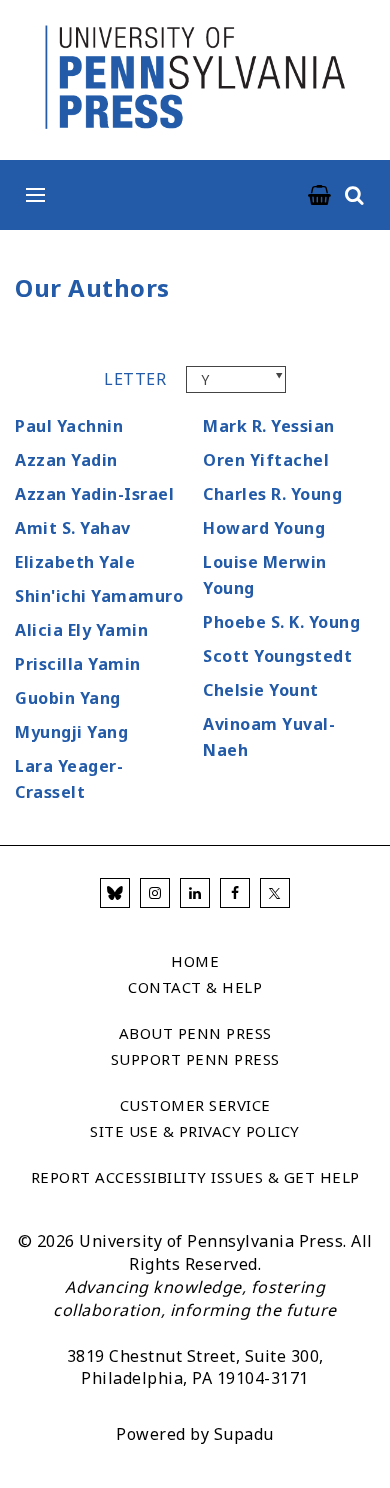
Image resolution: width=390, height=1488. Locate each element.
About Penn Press (195, 1033)
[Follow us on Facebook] (235, 893)
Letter (135, 379)
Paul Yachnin (69, 426)
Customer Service (195, 1105)
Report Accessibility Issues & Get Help (195, 1177)
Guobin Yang (68, 698)
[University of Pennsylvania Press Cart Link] (320, 196)
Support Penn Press (195, 1059)
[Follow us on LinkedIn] (195, 893)
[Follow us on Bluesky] (115, 893)
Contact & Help (195, 987)
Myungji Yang (71, 732)
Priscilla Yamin (78, 664)
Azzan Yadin (66, 460)
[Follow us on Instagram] (155, 893)
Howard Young (264, 528)
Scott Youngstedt (277, 656)
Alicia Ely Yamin (81, 630)
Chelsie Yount (261, 690)
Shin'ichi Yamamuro (99, 596)
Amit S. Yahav (73, 528)
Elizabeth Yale (75, 562)
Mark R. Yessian (269, 426)
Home (195, 961)
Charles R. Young (272, 494)
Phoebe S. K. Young (281, 622)
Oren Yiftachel (266, 460)
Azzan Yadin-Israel (94, 494)
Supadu (244, 1434)
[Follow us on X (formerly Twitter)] (275, 893)
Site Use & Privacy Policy (195, 1131)
